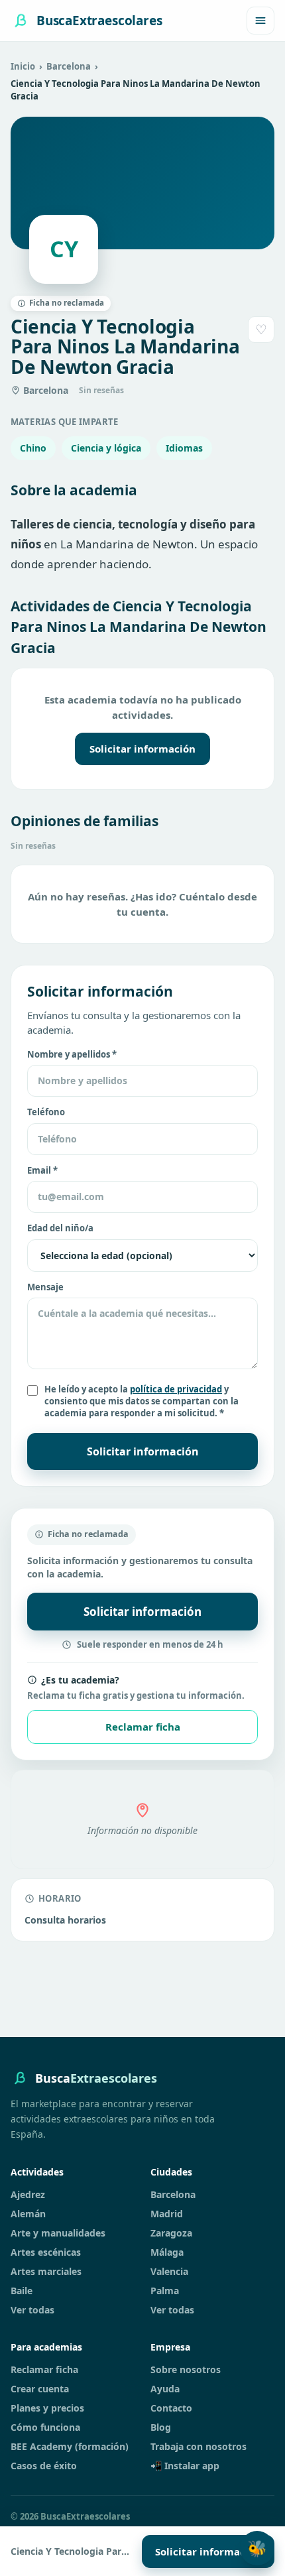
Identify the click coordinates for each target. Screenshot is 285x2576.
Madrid (167, 2214)
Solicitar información (142, 749)
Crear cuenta (40, 2389)
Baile (22, 2291)
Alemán (28, 2214)
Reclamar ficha (143, 1727)
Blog (161, 2427)
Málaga (167, 2252)
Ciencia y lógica (106, 448)
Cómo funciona (45, 2427)
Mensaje (45, 1287)
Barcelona (69, 66)
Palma (165, 2291)
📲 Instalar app (185, 2466)
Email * (42, 1170)
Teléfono (46, 1112)
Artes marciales (46, 2271)
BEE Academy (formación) (70, 2446)
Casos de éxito (44, 2466)
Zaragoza (171, 2233)
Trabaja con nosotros (199, 2446)
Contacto (171, 2408)
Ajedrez (28, 2194)
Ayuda (165, 2389)
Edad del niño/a (60, 1228)
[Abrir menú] (260, 21)
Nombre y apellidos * (72, 1054)
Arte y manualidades (58, 2233)
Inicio (23, 66)
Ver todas (32, 2310)
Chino (33, 448)
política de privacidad (176, 1389)
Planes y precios (47, 2408)
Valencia (169, 2271)
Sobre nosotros (186, 2369)
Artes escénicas (46, 2252)
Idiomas (184, 448)
